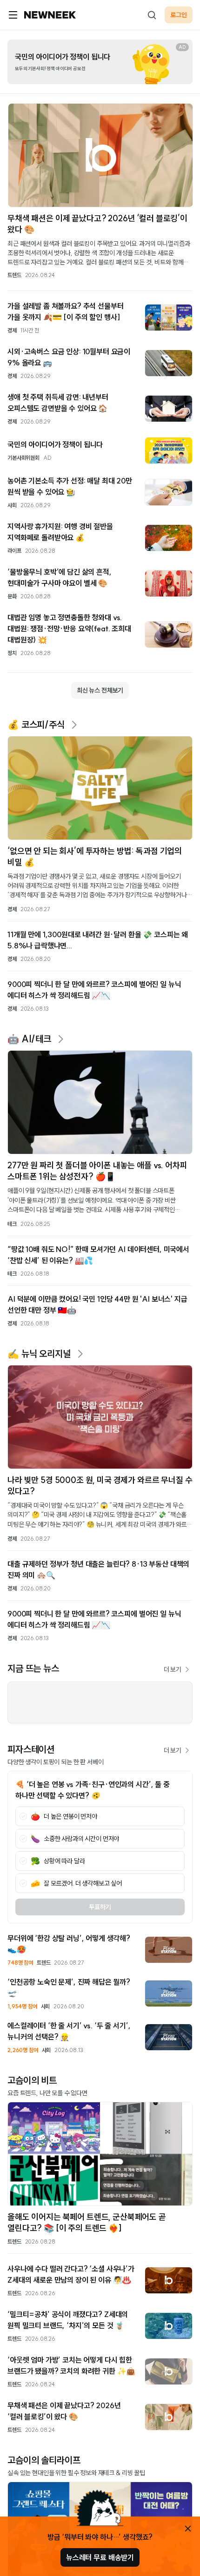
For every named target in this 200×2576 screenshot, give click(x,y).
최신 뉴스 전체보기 (100, 690)
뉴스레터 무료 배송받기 (100, 2557)
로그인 (179, 15)
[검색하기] (152, 15)
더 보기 (173, 1669)
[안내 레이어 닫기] (188, 2529)
